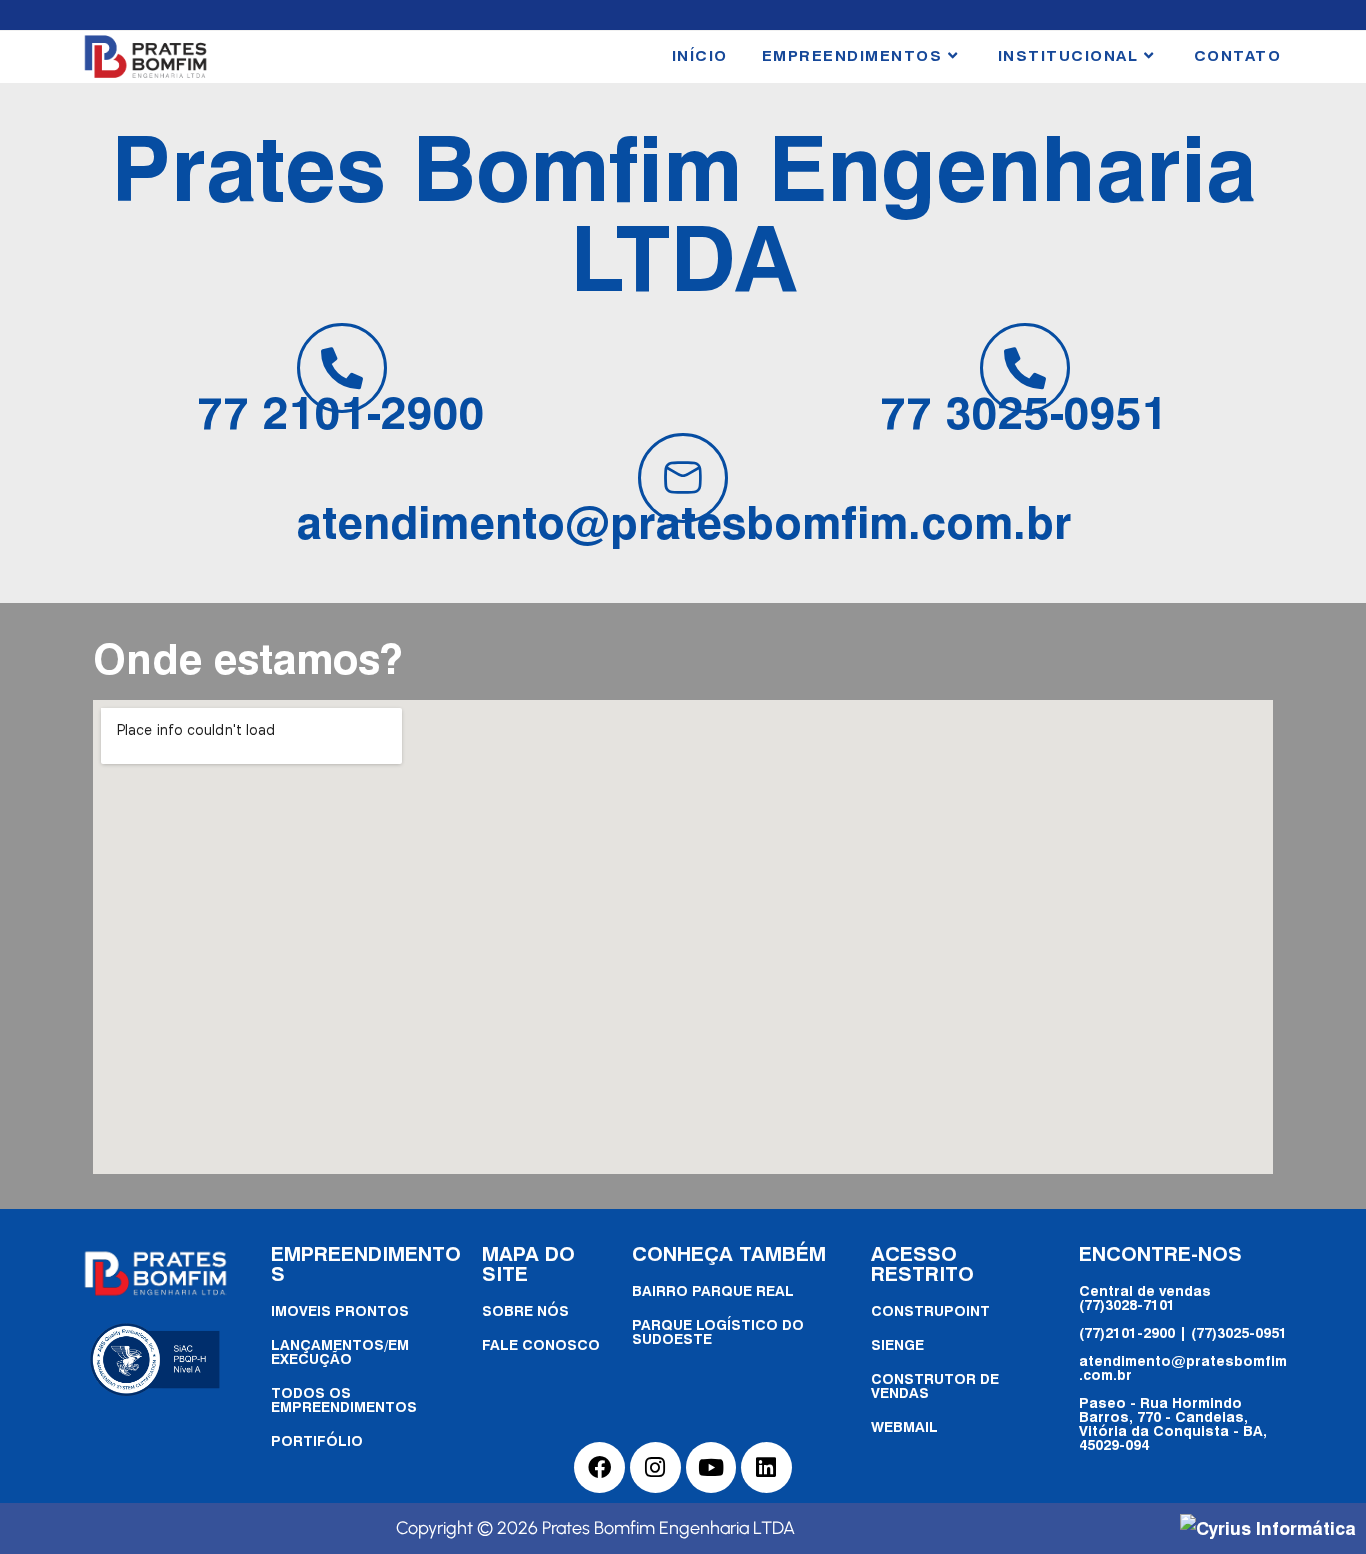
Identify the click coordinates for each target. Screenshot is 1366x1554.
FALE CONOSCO (541, 1344)
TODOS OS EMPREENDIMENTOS (344, 1399)
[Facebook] (599, 1467)
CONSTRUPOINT (930, 1310)
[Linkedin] (766, 1467)
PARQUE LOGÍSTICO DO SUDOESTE (718, 1331)
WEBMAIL (904, 1426)
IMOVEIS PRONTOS (340, 1310)
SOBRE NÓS (525, 1310)
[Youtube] (711, 1467)
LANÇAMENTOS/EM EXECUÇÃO (340, 1351)
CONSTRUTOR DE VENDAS (935, 1385)
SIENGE (897, 1344)
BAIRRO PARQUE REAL (713, 1290)
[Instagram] (655, 1467)
